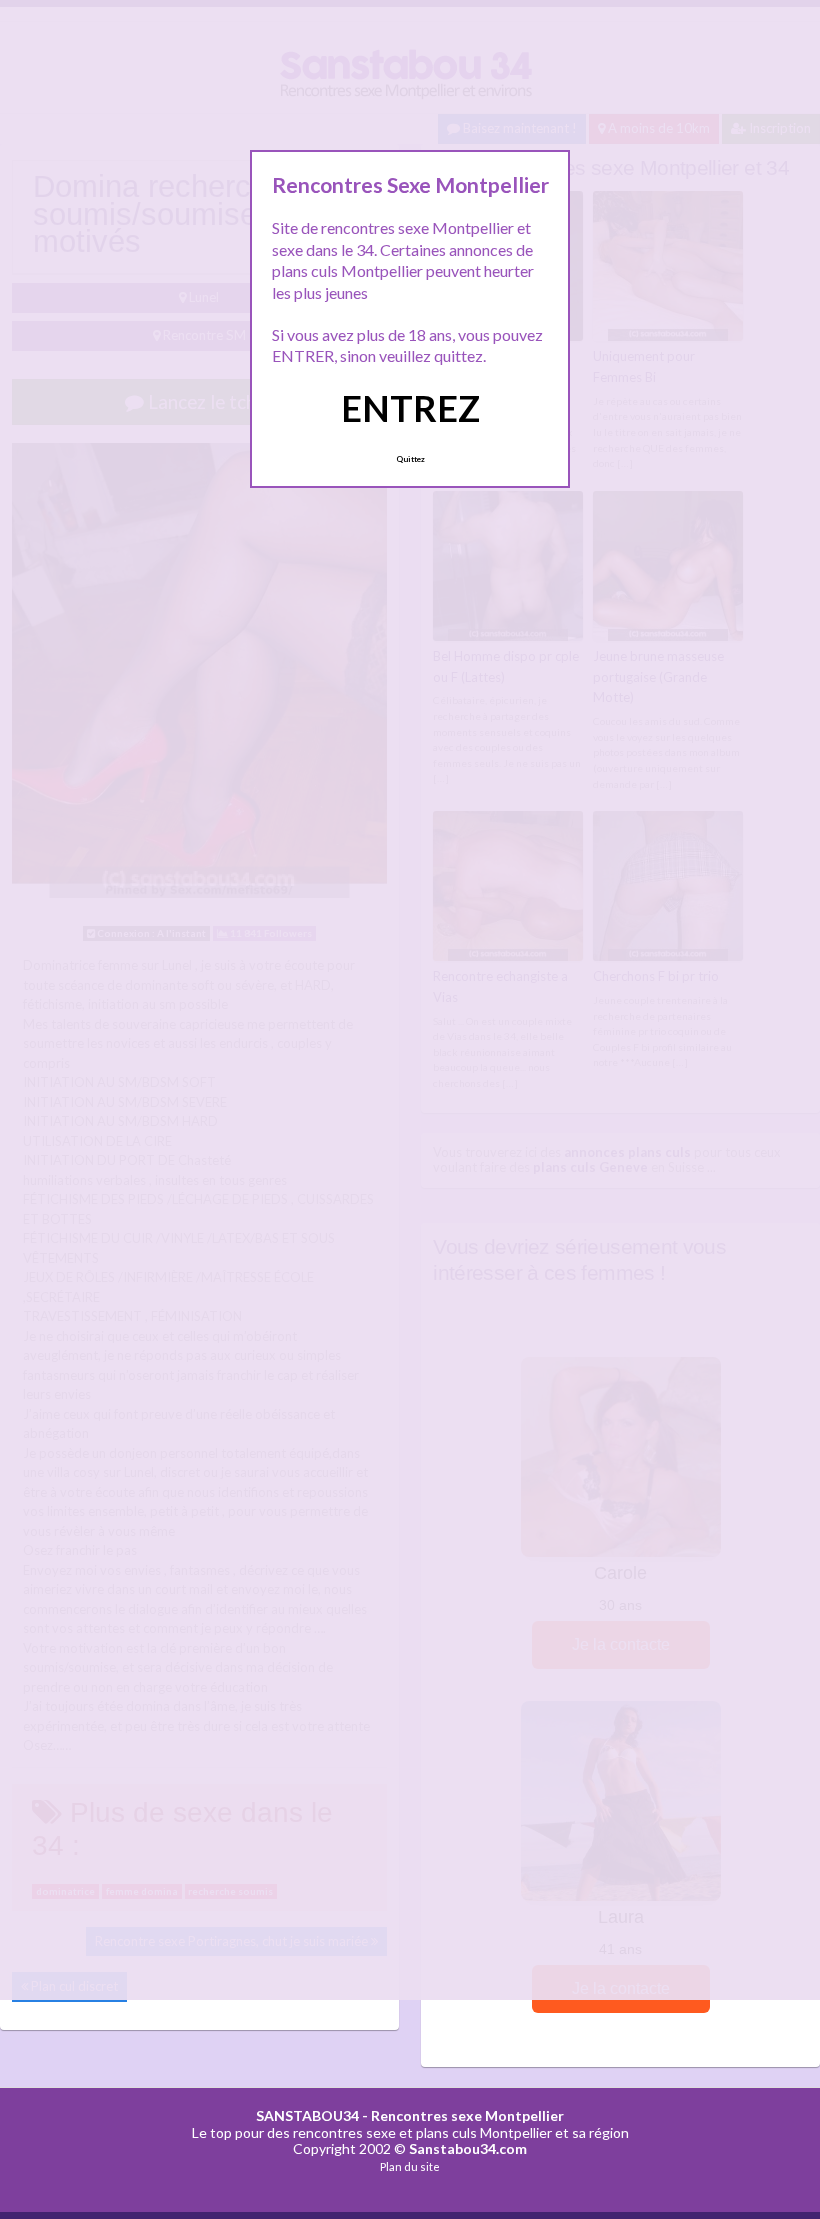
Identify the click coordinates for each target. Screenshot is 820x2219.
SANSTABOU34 (307, 2115)
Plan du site (410, 2166)
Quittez (410, 459)
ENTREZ (410, 408)
